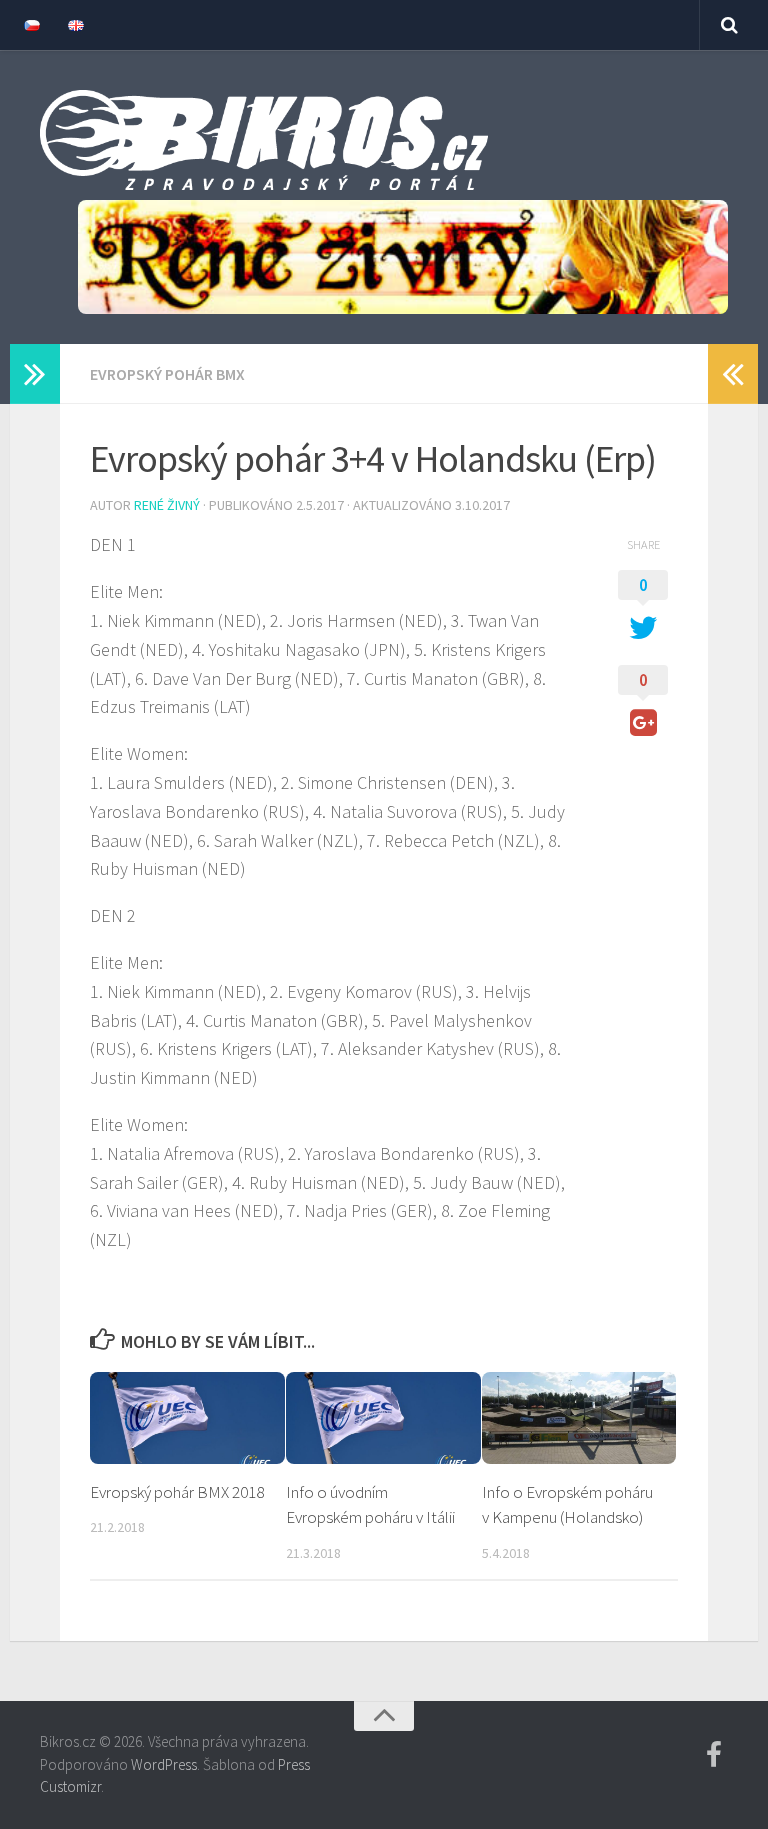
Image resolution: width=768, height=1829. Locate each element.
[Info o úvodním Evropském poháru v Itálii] (383, 1418)
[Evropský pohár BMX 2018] (187, 1418)
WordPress (164, 1764)
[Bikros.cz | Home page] (264, 140)
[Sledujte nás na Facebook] (714, 1755)
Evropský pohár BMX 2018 (177, 1492)
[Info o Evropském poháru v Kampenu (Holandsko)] (579, 1418)
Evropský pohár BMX (167, 374)
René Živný (167, 505)
